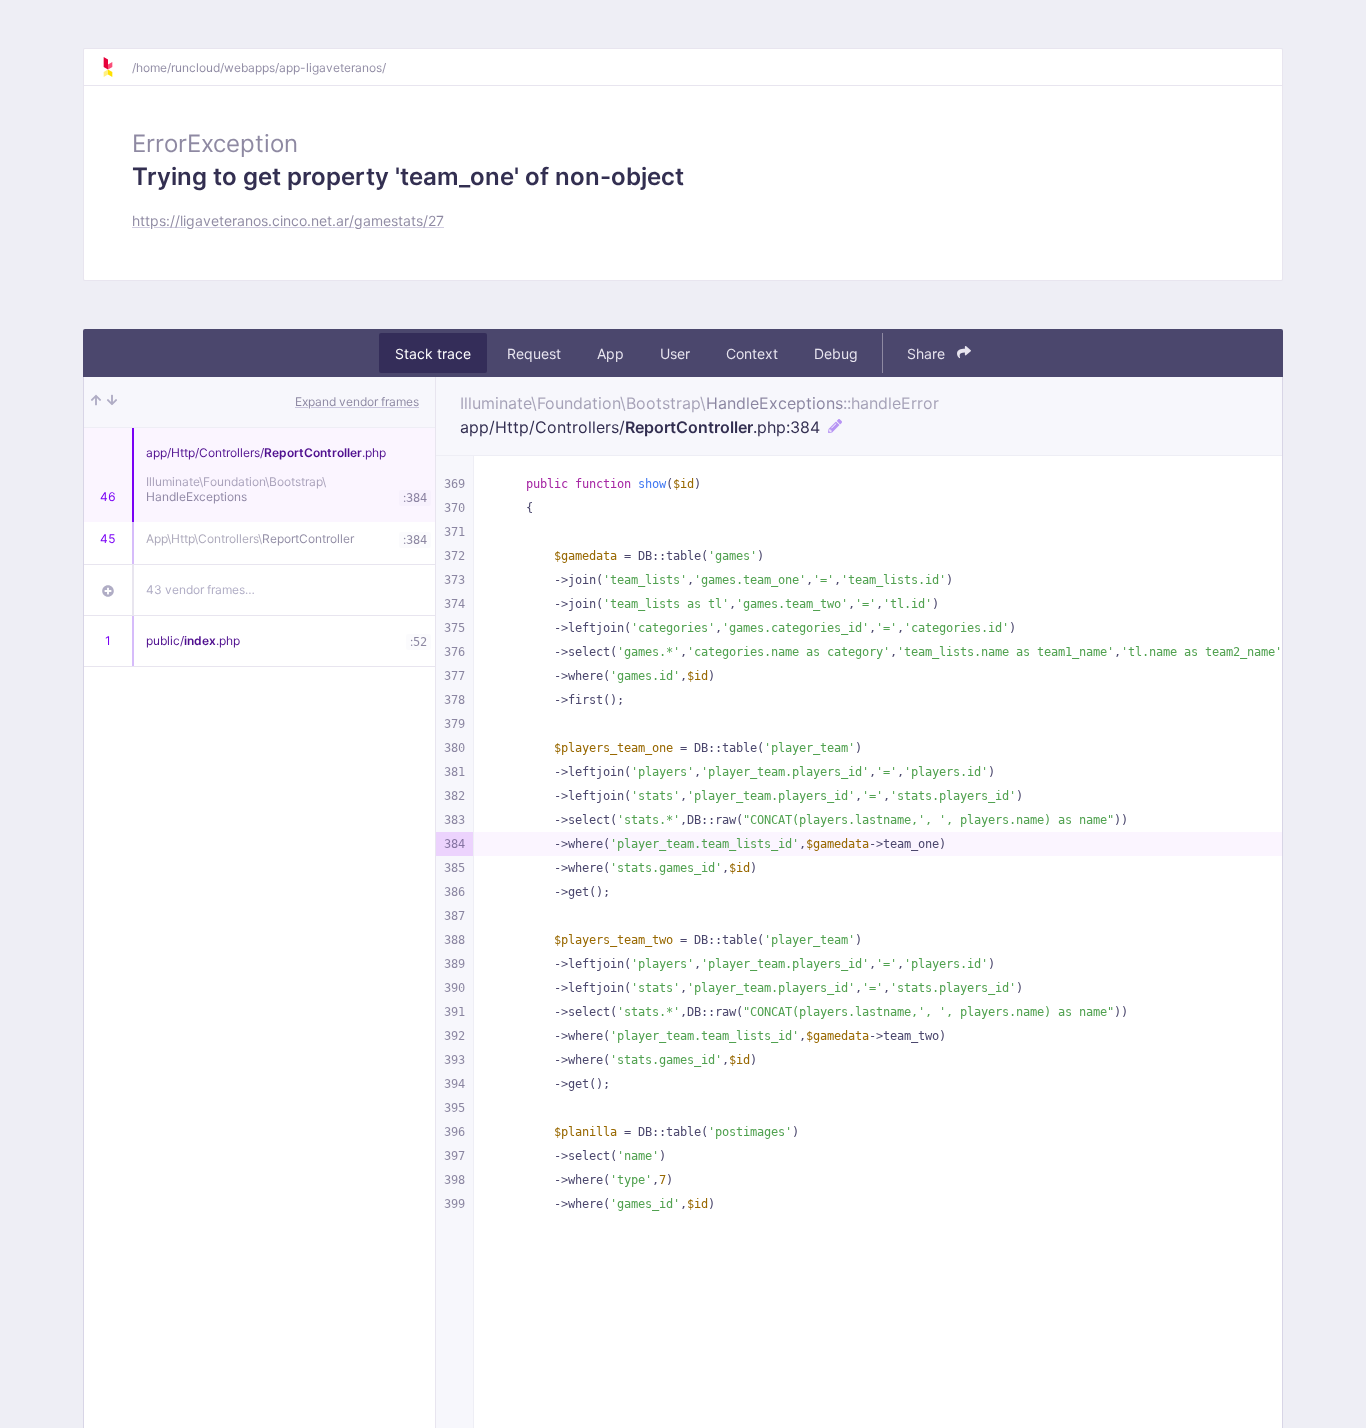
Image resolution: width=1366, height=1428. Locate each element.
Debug (836, 353)
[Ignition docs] (116, 67)
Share (928, 353)
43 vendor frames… (200, 589)
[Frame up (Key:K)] (96, 402)
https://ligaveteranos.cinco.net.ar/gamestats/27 (288, 220)
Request (534, 353)
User (675, 353)
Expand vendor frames (357, 401)
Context (752, 353)
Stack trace (433, 353)
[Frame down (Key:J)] (112, 402)
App (610, 353)
